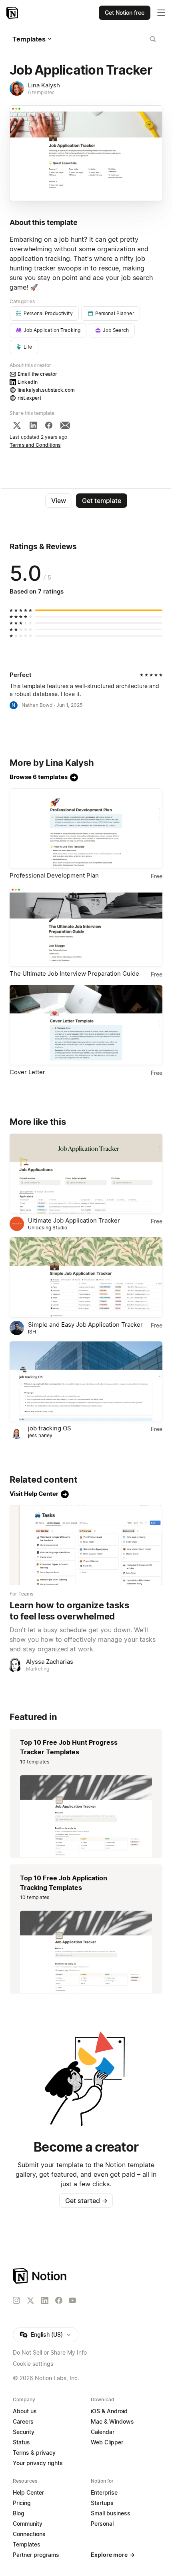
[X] (17, 425)
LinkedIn (28, 382)
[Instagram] (16, 2300)
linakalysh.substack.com (46, 390)
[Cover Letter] (86, 1025)
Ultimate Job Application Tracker (74, 1220)
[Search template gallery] (153, 39)
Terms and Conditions (35, 445)
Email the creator (37, 374)
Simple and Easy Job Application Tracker (85, 1324)
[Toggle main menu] (161, 13)
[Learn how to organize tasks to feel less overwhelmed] (86, 1545)
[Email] (65, 425)
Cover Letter (27, 1072)
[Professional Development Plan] (86, 828)
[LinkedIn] (33, 425)
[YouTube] (72, 2300)
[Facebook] (49, 425)
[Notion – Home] (13, 13)
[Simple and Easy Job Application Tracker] (86, 1277)
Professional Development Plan (54, 875)
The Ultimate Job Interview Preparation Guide (74, 973)
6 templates (41, 92)
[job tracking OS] (86, 1382)
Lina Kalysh (44, 85)
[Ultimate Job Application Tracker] (86, 1174)
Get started (86, 2201)
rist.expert (29, 398)
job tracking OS (50, 1428)
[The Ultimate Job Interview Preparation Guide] (86, 927)
